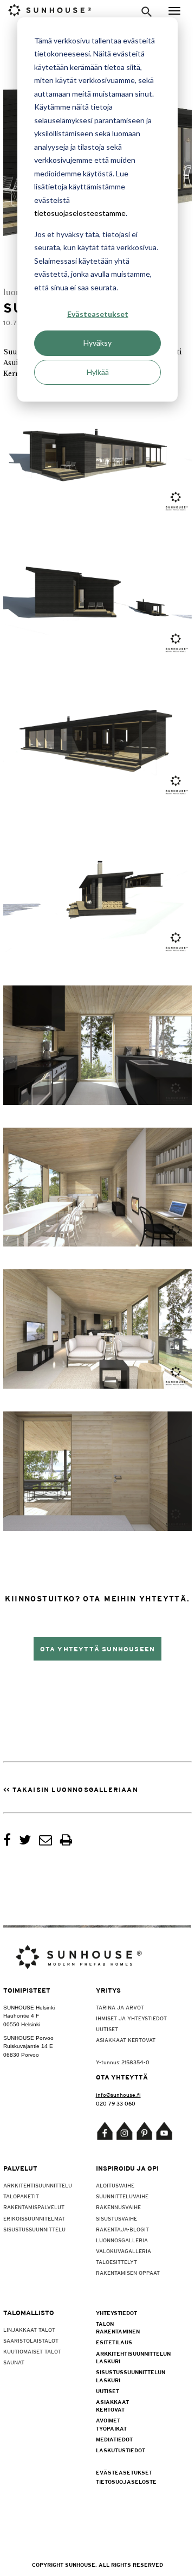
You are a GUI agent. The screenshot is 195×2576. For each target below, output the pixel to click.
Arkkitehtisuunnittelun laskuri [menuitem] (119, 2357)
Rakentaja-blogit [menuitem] (122, 2229)
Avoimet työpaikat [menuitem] (111, 2424)
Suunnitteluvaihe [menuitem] (122, 2196)
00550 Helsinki (22, 2024)
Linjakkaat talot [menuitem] (29, 2330)
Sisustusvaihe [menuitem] (116, 2218)
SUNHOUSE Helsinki (29, 2008)
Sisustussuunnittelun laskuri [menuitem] (119, 2376)
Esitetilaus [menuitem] (114, 2342)
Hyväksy (97, 343)
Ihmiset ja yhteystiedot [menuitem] (131, 2018)
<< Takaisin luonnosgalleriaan (71, 1790)
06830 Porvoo (21, 2055)
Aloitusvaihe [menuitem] (115, 2185)
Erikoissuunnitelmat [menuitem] (34, 2218)
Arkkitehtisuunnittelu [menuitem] (38, 2185)
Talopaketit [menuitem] (21, 2196)
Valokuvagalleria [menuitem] (123, 2251)
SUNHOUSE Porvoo (28, 2038)
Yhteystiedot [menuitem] (116, 2313)
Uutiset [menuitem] (107, 2029)
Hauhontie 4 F (21, 2016)
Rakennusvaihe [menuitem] (118, 2207)
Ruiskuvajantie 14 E (28, 2046)
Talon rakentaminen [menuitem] (118, 2327)
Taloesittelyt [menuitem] (116, 2262)
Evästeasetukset (98, 314)
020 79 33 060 (116, 2103)
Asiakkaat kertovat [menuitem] (126, 2040)
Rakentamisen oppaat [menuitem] (128, 2273)
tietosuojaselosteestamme (80, 213)
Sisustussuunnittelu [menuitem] (34, 2229)
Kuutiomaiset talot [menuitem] (32, 2351)
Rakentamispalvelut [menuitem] (34, 2207)
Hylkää (98, 372)
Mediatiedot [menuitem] (114, 2439)
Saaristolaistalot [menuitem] (31, 2340)
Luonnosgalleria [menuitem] (122, 2240)
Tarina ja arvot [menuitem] (120, 2007)
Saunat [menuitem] (14, 2362)
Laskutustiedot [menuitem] (119, 2450)
